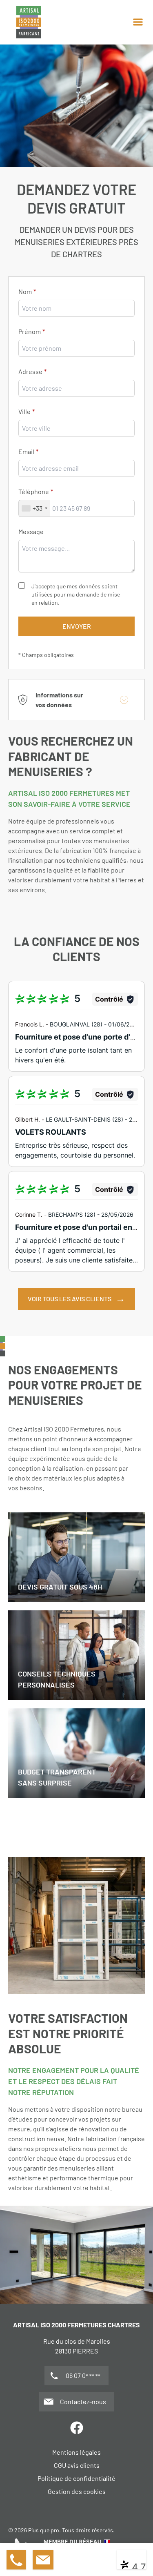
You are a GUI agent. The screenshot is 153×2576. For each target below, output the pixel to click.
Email (26, 451)
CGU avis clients (77, 2465)
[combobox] (76, 428)
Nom (25, 291)
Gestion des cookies (77, 2491)
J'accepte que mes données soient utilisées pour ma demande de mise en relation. (76, 594)
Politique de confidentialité (76, 2478)
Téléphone (34, 491)
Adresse (30, 371)
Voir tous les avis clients (70, 1299)
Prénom (30, 331)
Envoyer (77, 626)
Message (31, 531)
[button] (138, 22)
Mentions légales (76, 2452)
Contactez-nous (83, 2401)
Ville (24, 411)
